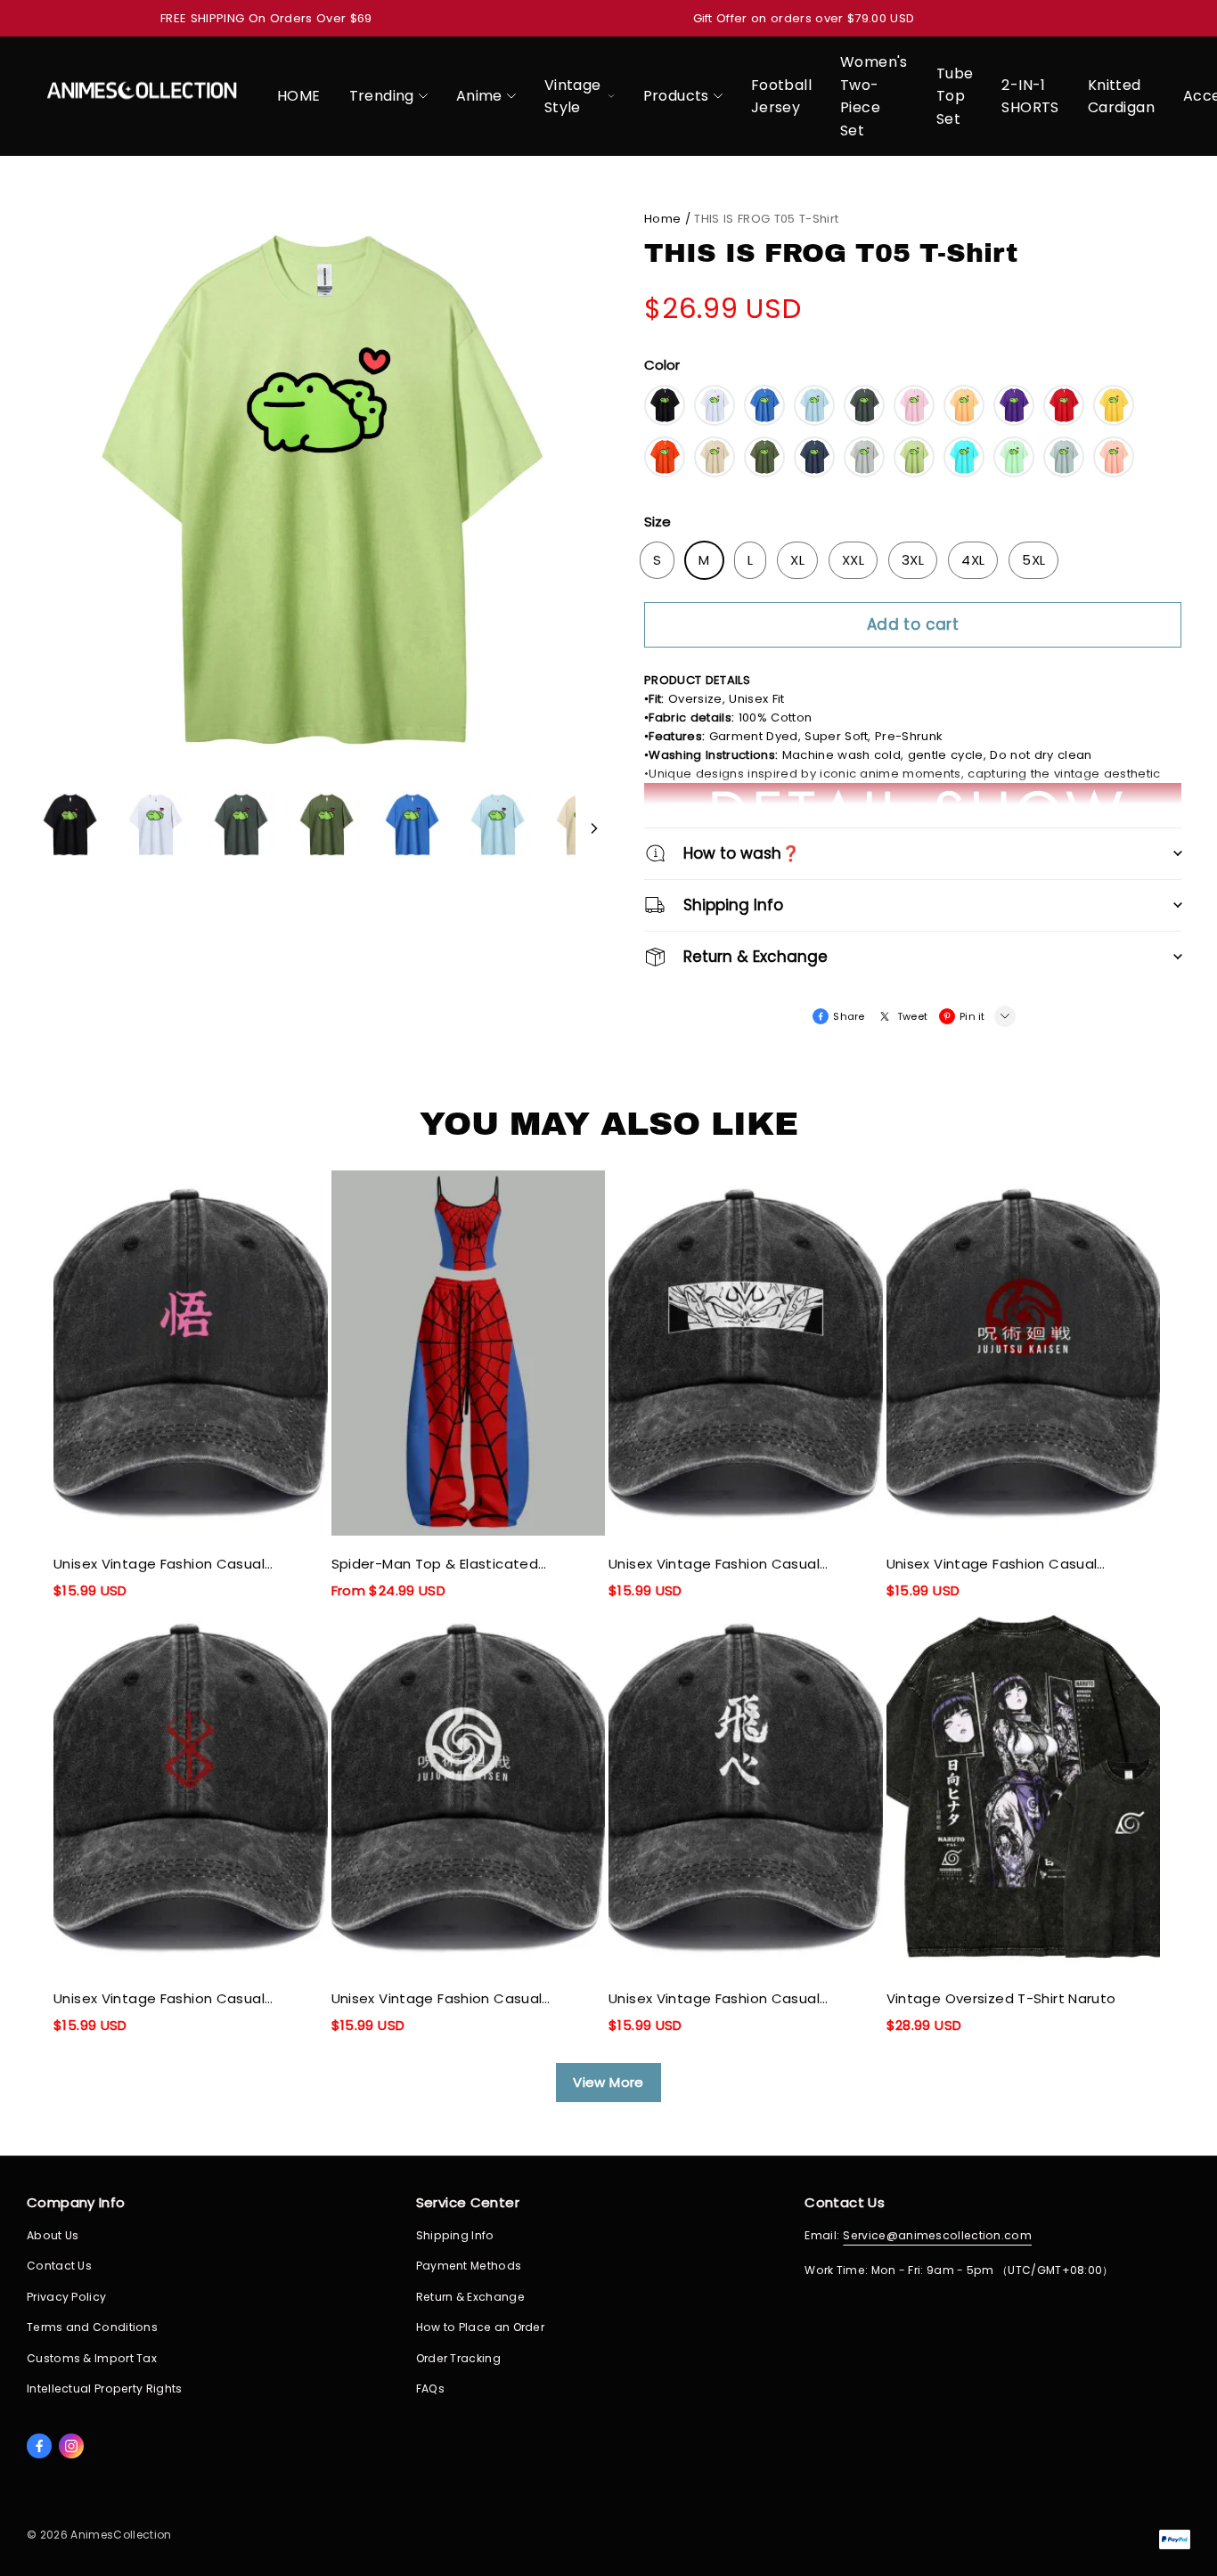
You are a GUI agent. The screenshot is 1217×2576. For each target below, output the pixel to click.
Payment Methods (469, 2266)
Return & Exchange (470, 2297)
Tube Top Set (955, 96)
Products (676, 96)
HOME (299, 96)
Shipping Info (455, 2235)
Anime (479, 96)
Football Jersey (781, 97)
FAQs (430, 2389)
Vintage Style (573, 97)
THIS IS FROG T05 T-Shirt (766, 219)
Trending (382, 96)
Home (662, 219)
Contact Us (59, 2266)
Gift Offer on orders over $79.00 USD (804, 18)
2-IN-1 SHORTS (1030, 97)
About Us (53, 2235)
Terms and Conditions (92, 2327)
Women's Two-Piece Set (874, 96)
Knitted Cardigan (1121, 97)
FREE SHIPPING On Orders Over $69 (266, 18)
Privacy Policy (66, 2297)
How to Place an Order (480, 2327)
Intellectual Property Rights (105, 2389)
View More (608, 2082)
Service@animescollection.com (937, 2235)
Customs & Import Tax (92, 2358)
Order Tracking (458, 2358)
